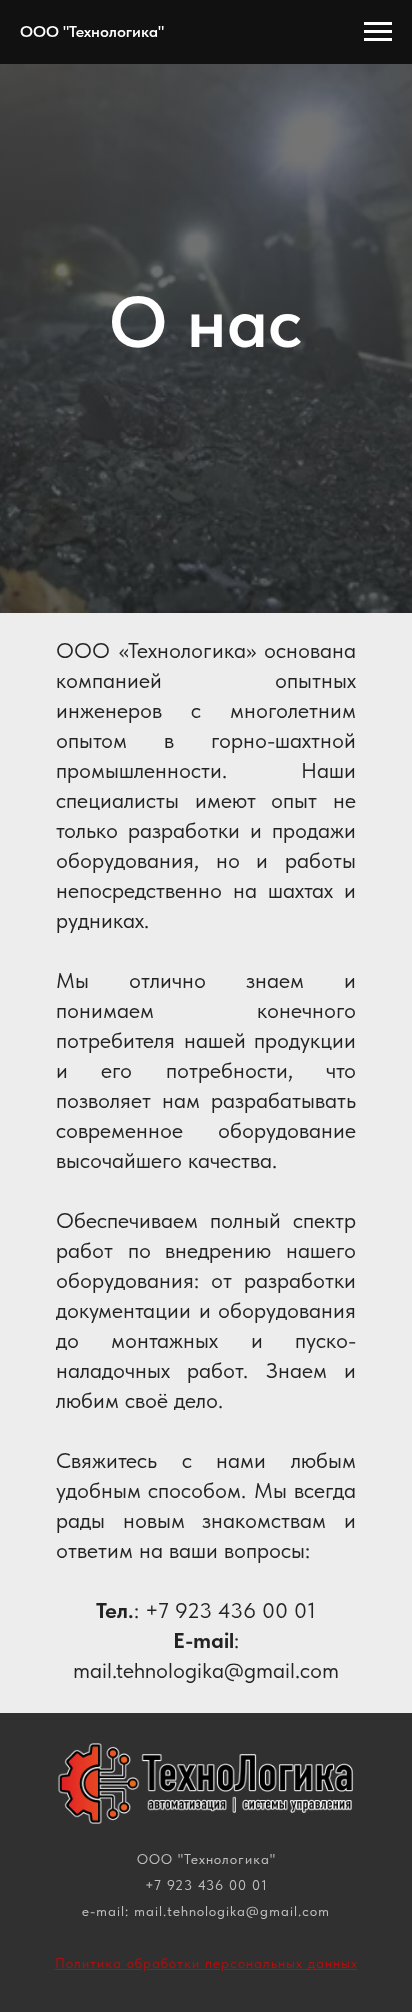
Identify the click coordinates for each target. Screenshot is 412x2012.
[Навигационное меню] (378, 32)
